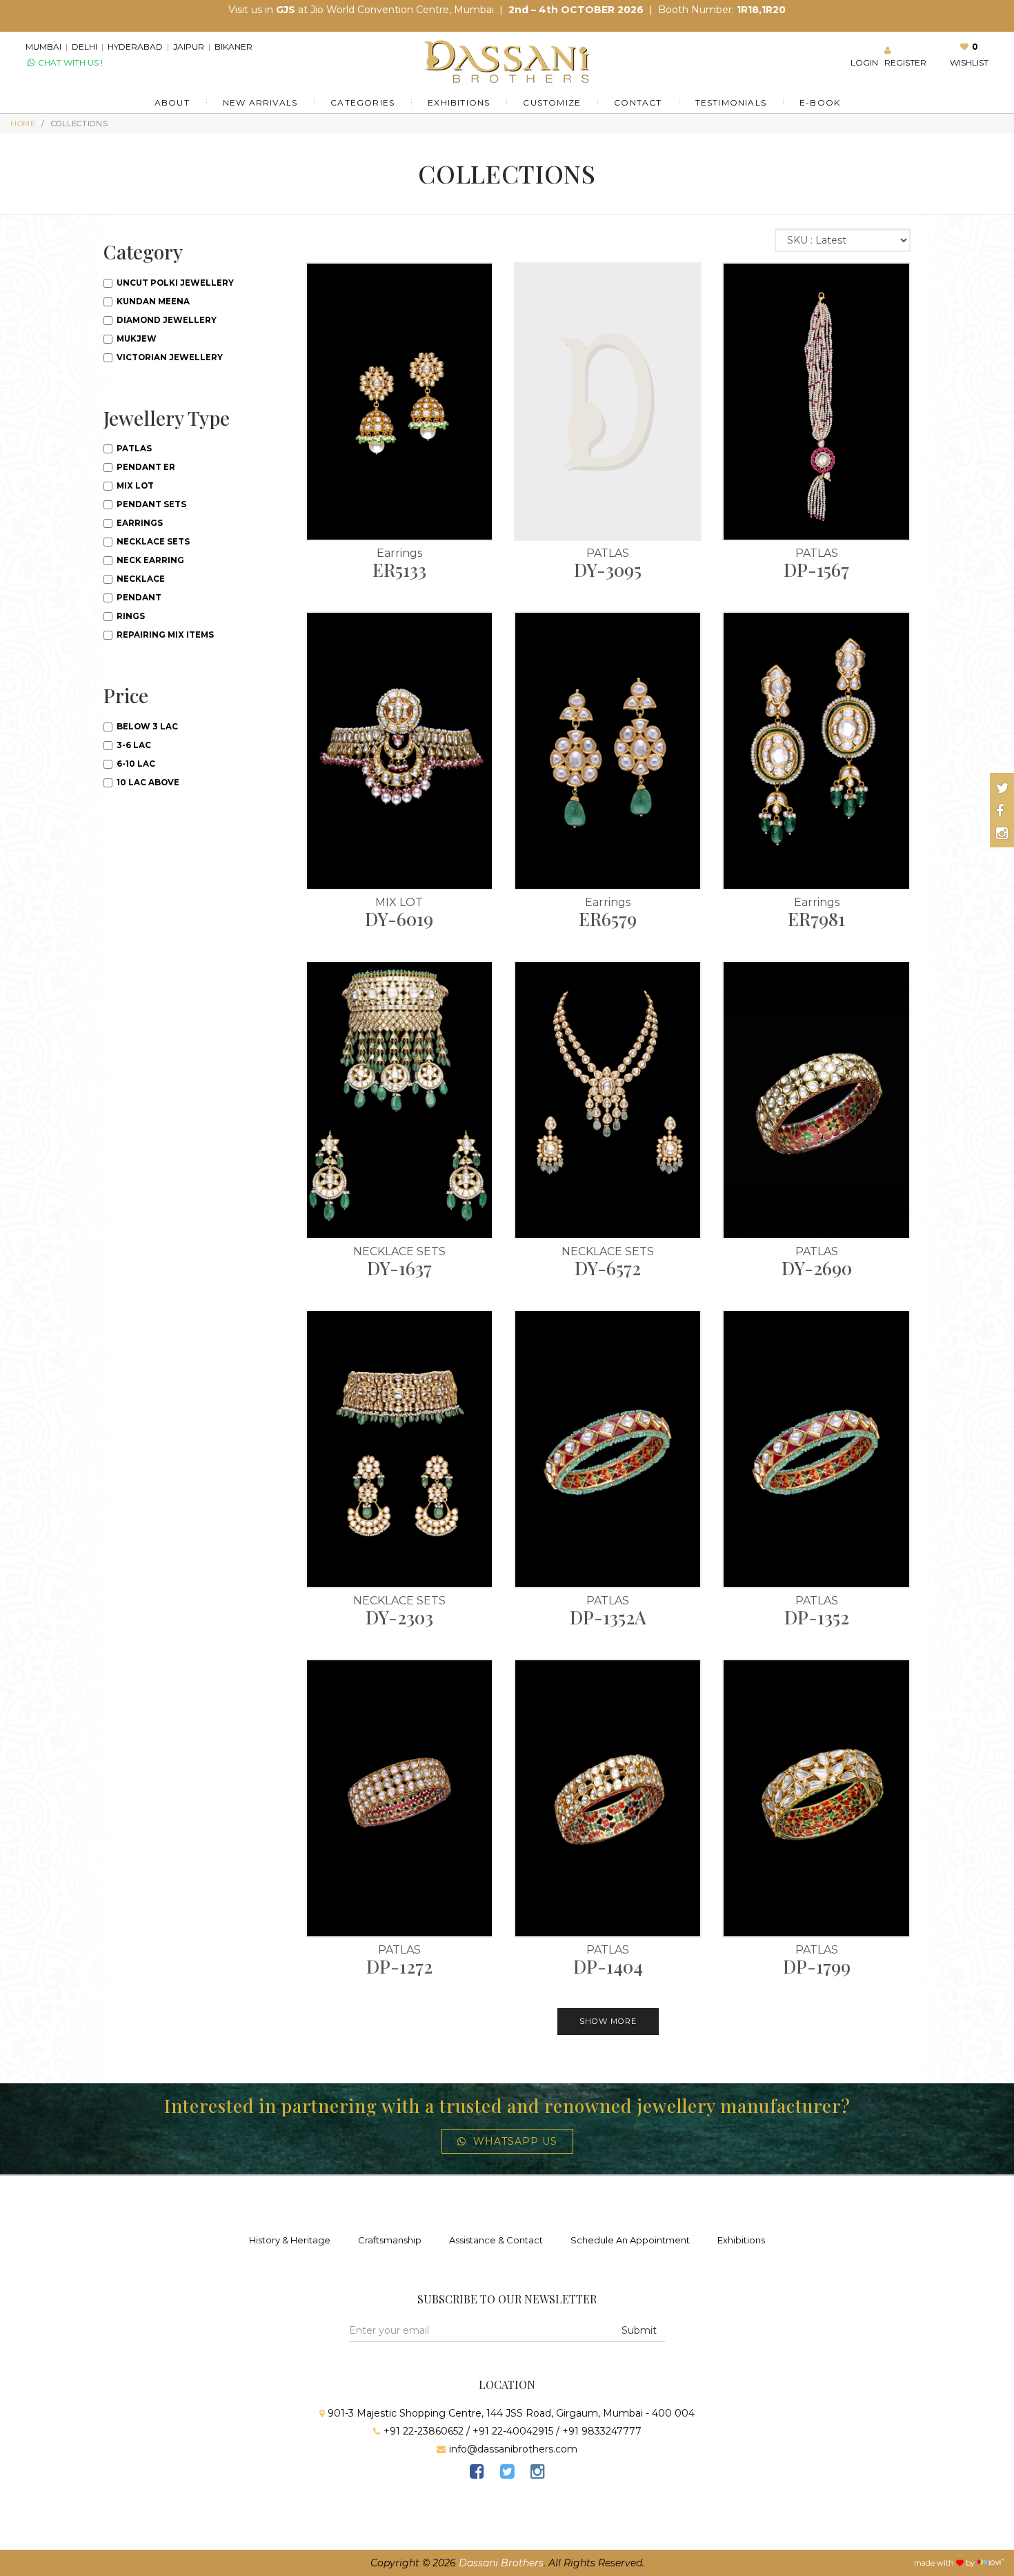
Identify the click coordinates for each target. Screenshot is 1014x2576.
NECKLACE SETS (399, 1251)
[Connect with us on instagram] (1002, 834)
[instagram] (537, 2474)
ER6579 (608, 919)
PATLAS (608, 553)
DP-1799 (817, 1966)
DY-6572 (608, 1268)
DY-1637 (399, 1268)
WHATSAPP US (515, 2141)
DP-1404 (608, 1966)
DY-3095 (608, 570)
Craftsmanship (390, 2240)
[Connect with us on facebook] (1000, 811)
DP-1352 (817, 1617)
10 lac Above (147, 783)
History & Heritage (290, 2240)
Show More (608, 2021)
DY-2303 (399, 1617)
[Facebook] (477, 2474)
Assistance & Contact (496, 2240)
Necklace (140, 579)
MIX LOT (399, 902)
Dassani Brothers (501, 2563)
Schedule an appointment (630, 2240)
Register (526, 442)
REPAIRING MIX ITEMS (164, 635)
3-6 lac (133, 745)
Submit (639, 2330)
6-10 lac (135, 764)
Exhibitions (741, 2240)
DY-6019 (399, 919)
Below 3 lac (146, 727)
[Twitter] (507, 2474)
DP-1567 (816, 570)
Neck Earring (149, 560)
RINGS (130, 616)
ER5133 (399, 570)
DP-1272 (399, 1966)
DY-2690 (817, 1268)
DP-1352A (608, 1617)
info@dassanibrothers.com (513, 2449)
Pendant (138, 598)
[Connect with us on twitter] (1003, 788)
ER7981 (816, 919)
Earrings (399, 553)
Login (482, 442)
